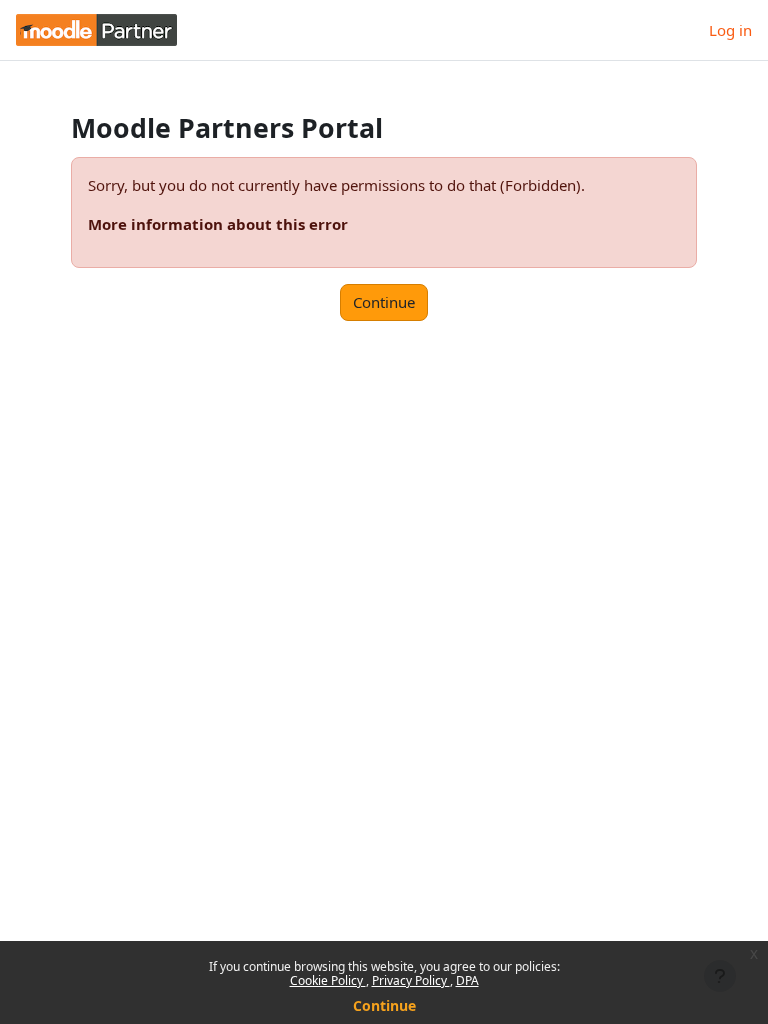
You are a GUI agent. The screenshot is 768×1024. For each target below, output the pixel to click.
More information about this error (218, 224)
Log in (730, 30)
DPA (467, 980)
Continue (384, 1005)
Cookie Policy (328, 980)
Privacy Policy (411, 980)
